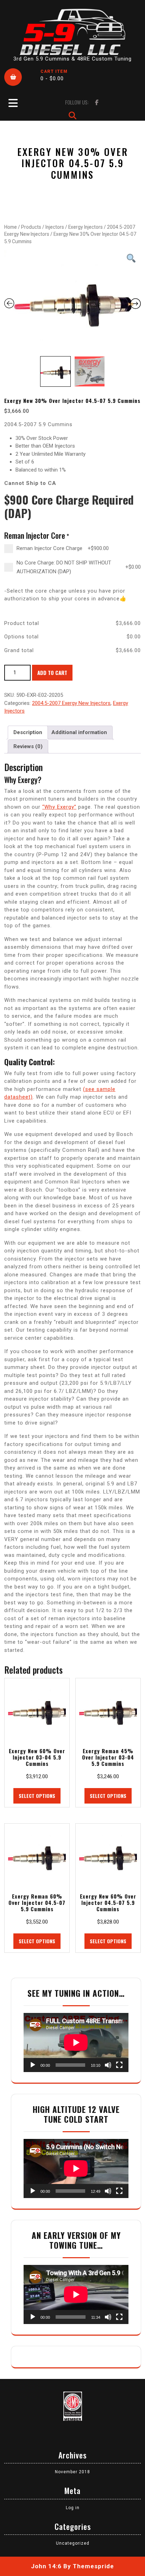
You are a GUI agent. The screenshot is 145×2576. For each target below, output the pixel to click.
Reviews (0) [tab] (28, 746)
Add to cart (52, 673)
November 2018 (72, 2472)
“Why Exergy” (59, 807)
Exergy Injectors (86, 227)
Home (11, 227)
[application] (76, 2043)
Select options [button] (37, 1796)
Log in (73, 2508)
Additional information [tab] (79, 732)
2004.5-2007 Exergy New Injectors (71, 703)
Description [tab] (28, 732)
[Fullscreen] (119, 2065)
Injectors (55, 227)
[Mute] (108, 2065)
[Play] (33, 2065)
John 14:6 (46, 2566)
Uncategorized (73, 2543)
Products (31, 227)
